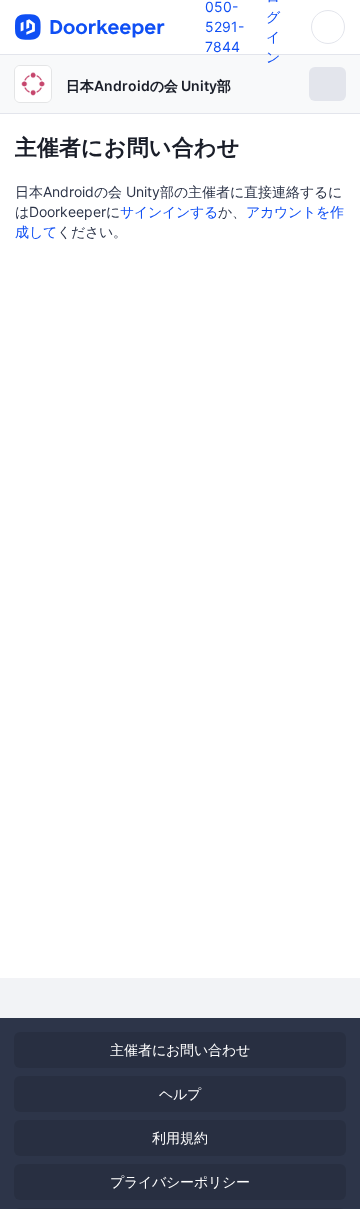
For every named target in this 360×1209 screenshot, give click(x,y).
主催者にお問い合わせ (180, 1049)
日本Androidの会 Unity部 (148, 85)
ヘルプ (180, 1093)
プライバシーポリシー (180, 1181)
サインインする (169, 211)
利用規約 (180, 1137)
